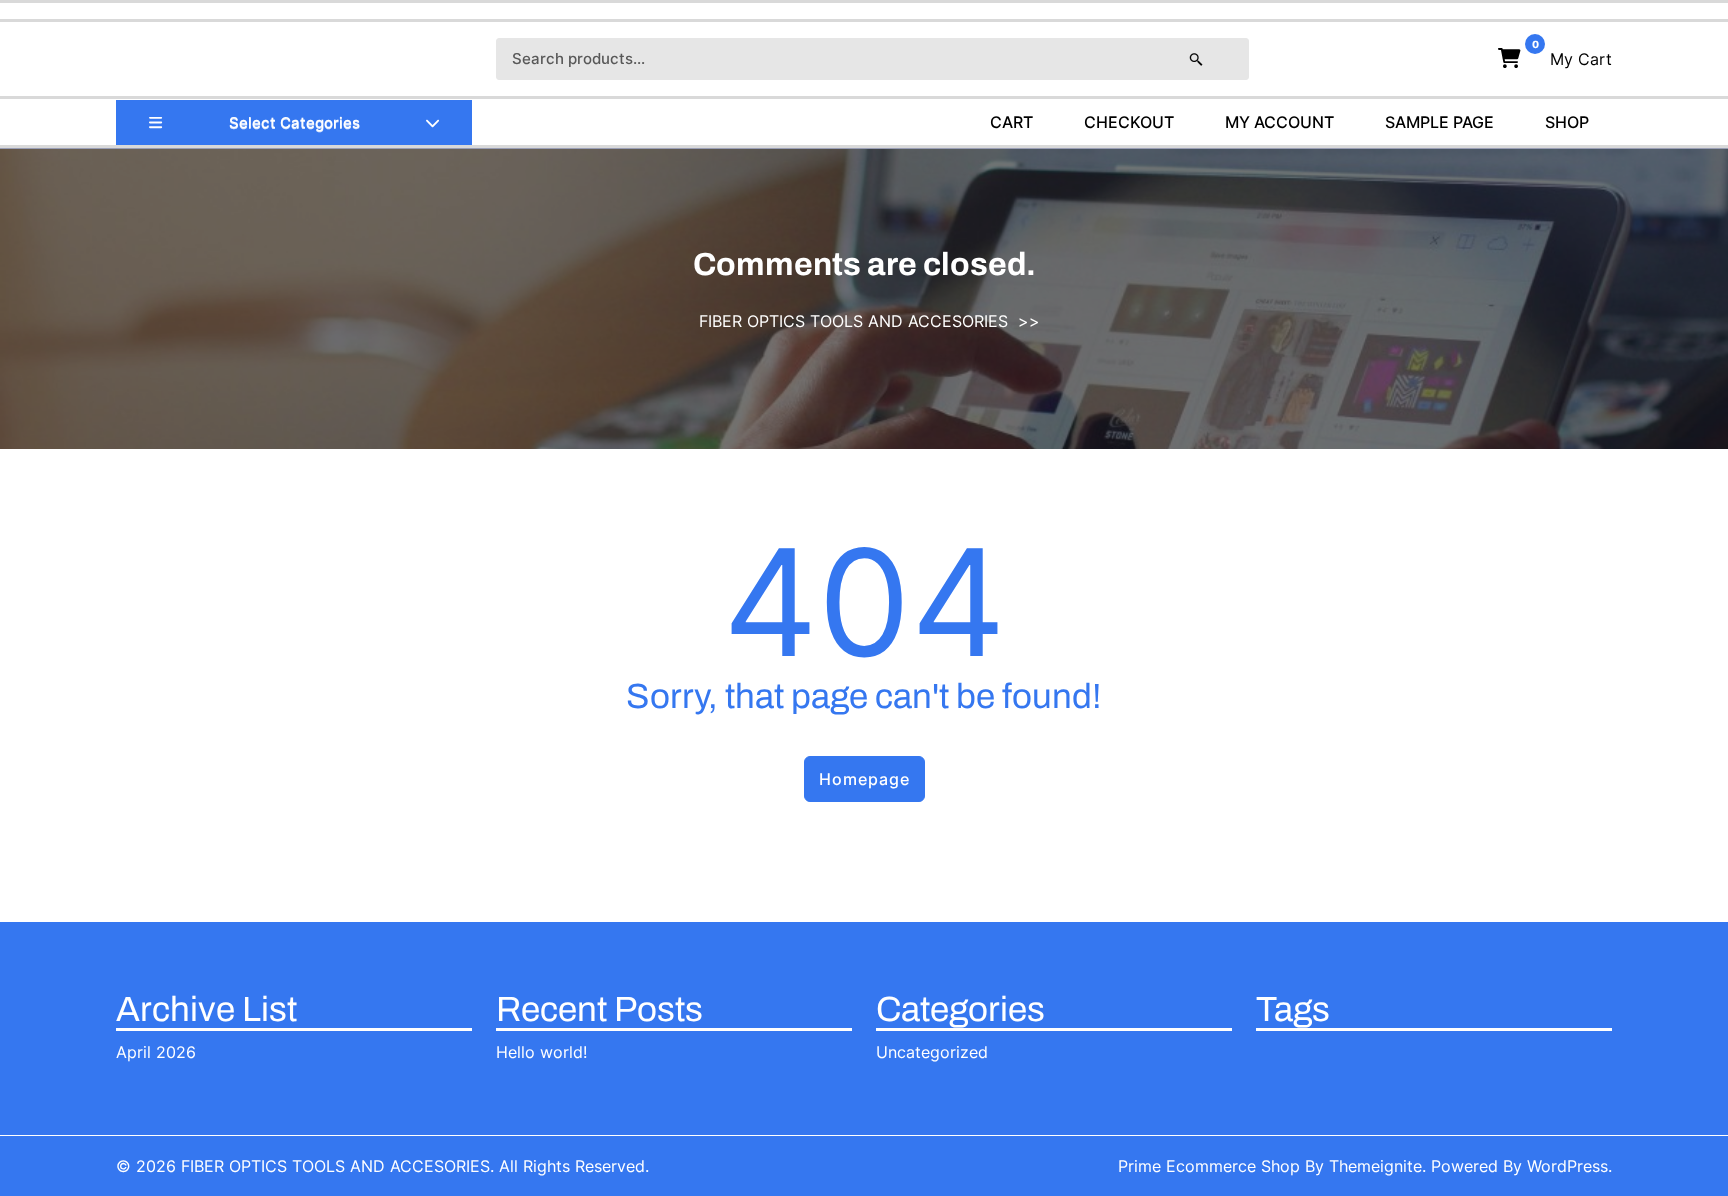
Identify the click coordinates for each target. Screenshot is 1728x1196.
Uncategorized (932, 1052)
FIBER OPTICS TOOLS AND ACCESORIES (853, 321)
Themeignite (1375, 1166)
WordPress (1567, 1166)
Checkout (1129, 122)
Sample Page (1439, 122)
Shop (1567, 122)
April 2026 (156, 1052)
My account (1279, 122)
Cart (1011, 122)
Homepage (864, 779)
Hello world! (541, 1052)
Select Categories (294, 122)
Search (1216, 59)
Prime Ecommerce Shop (1209, 1166)
